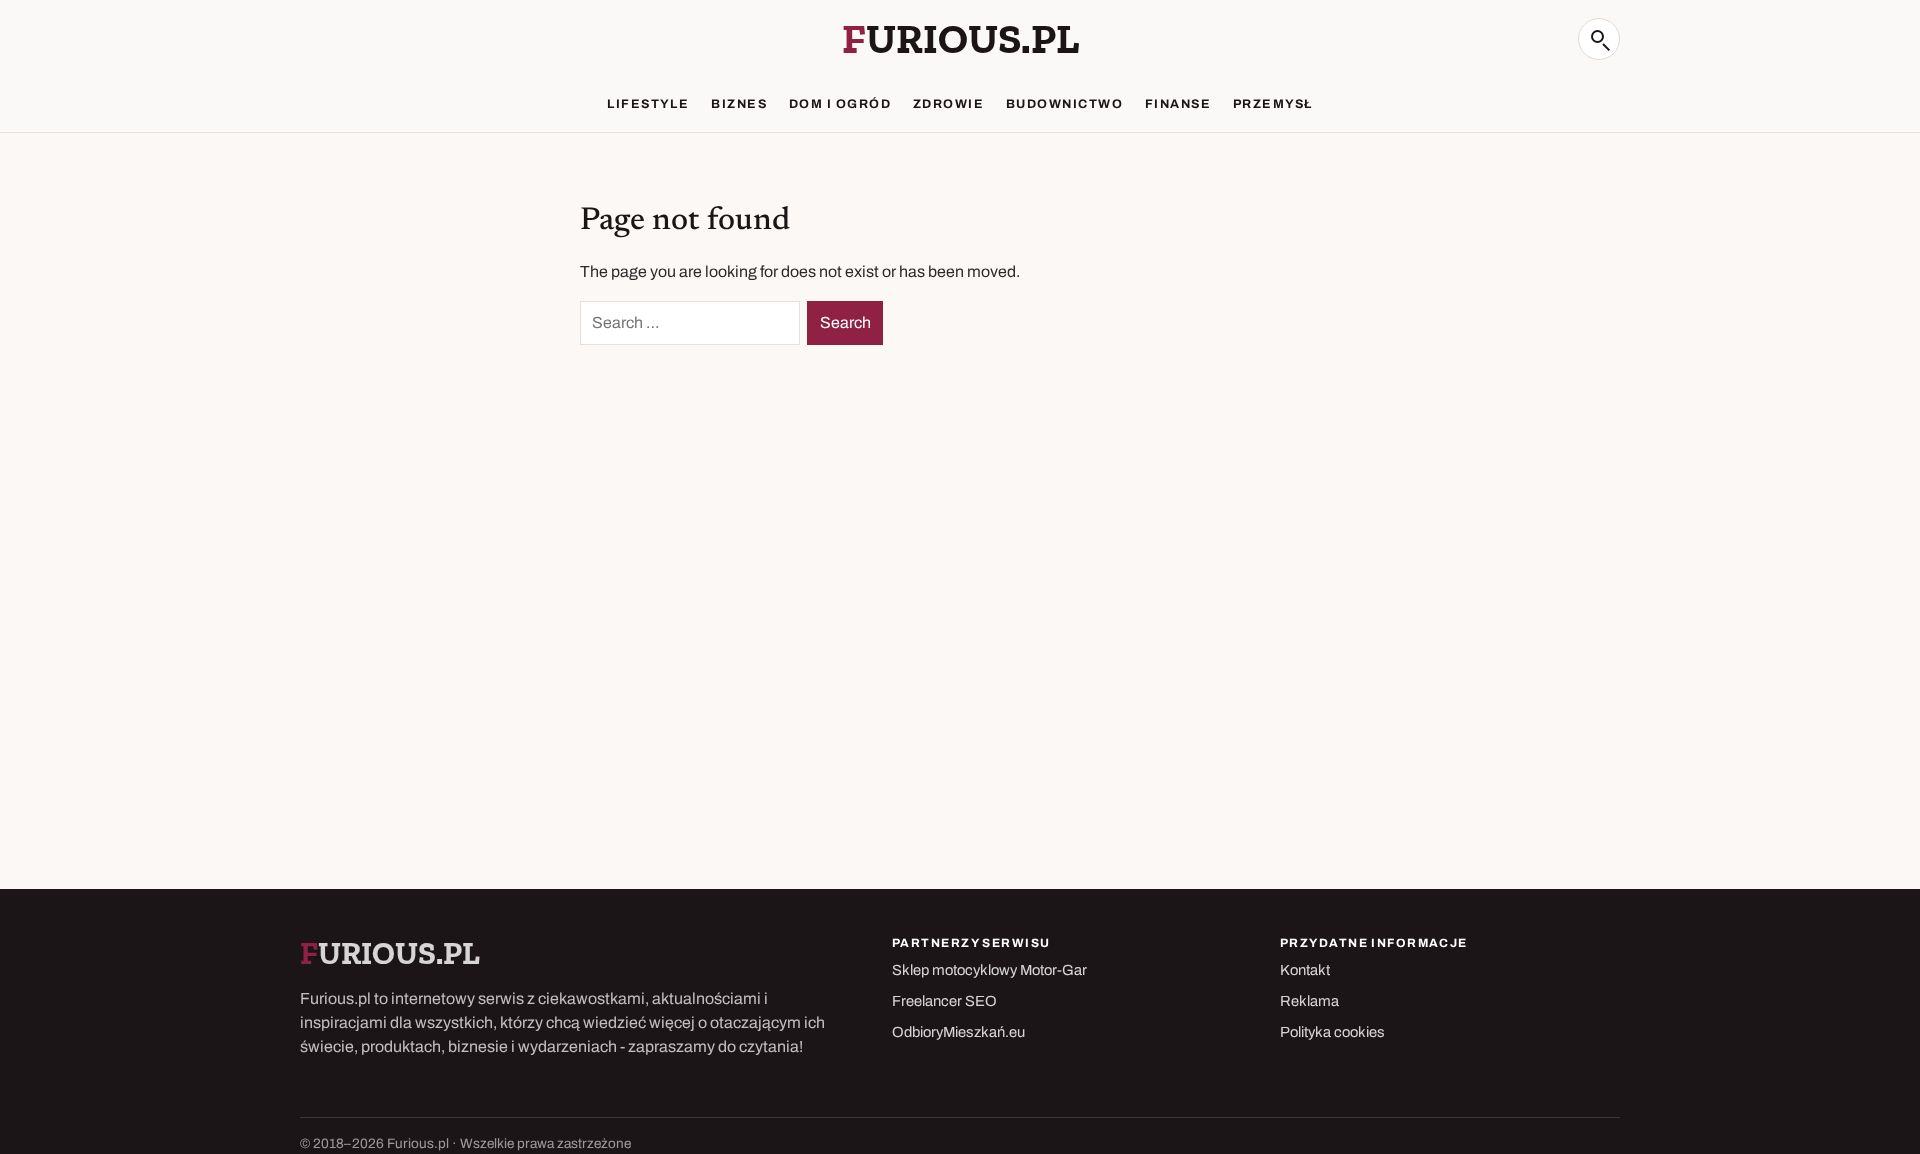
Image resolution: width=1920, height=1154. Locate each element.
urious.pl (960, 39)
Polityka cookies (1332, 1032)
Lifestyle (648, 104)
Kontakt (1305, 970)
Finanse (1178, 104)
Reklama (1309, 1001)
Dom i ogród (840, 104)
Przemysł (1273, 104)
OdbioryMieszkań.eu (958, 1032)
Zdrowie (948, 104)
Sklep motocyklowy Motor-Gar (989, 970)
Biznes (739, 104)
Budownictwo (1064, 104)
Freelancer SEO (944, 1001)
